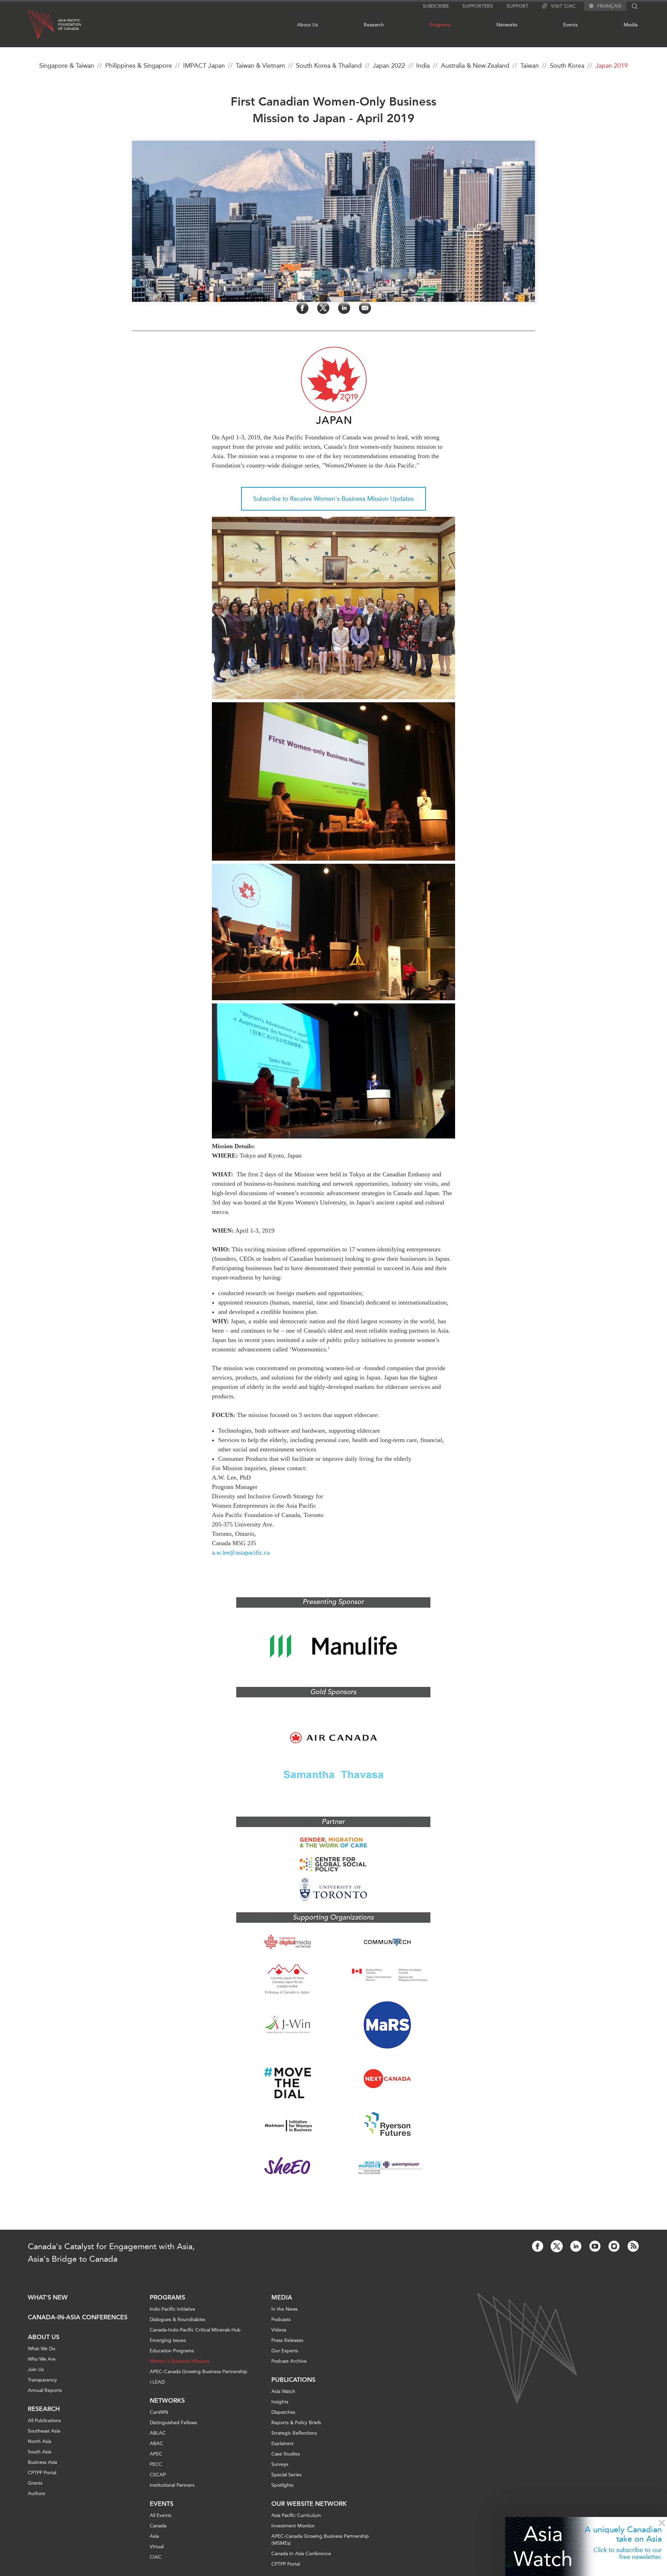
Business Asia (42, 2462)
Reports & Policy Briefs (296, 2423)
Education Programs (172, 2351)
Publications (293, 2380)
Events (570, 25)
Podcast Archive (289, 2361)
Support (517, 6)
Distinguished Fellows (173, 2423)
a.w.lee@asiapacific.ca (241, 1552)
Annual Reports (45, 2390)
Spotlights (282, 2485)
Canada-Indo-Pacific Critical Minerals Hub (195, 2330)
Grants (35, 2483)
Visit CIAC (563, 6)
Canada (158, 2526)
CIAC (156, 2557)
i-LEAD (157, 2382)
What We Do (42, 2349)
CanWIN (159, 2412)
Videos (279, 2330)
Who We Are (42, 2359)
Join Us (36, 2370)
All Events (160, 2515)
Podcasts (281, 2320)
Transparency (42, 2380)
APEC (156, 2454)
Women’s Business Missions (180, 2361)
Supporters (478, 6)
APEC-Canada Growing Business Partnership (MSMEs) (320, 2540)
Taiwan (530, 66)
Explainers (282, 2444)
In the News (285, 2309)
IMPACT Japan (204, 66)
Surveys (280, 2464)
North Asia (39, 2441)
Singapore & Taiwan (67, 66)
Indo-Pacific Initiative (172, 2309)
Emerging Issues (168, 2340)
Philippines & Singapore (139, 66)
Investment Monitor (293, 2526)
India (423, 66)
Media (631, 25)
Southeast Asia (44, 2431)
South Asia (39, 2452)
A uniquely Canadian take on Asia (623, 2534)
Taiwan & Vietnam (260, 66)
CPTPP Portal (42, 2473)
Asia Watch (543, 2546)
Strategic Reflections (294, 2433)
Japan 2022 (389, 66)
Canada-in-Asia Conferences (78, 2317)
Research (374, 25)
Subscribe (436, 6)
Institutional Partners (172, 2485)
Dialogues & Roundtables (178, 2320)
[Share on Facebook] (302, 308)
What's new (48, 2297)
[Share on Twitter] (323, 308)
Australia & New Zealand (475, 66)
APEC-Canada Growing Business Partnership (199, 2372)
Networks (507, 25)
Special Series (286, 2475)
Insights (280, 2402)
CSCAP (158, 2475)
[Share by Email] (365, 308)
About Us (307, 25)
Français (609, 6)
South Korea (567, 66)
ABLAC (158, 2433)
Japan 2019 (612, 66)
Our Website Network (309, 2504)
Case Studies (286, 2454)
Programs (440, 25)
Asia (154, 2536)
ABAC (157, 2444)
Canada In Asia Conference (301, 2554)
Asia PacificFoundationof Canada (70, 25)
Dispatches (283, 2412)
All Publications (44, 2421)
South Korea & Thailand (329, 66)
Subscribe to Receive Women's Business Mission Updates (333, 499)
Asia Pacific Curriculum (296, 2515)
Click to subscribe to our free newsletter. (628, 2553)
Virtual (157, 2547)
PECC (156, 2464)
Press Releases (287, 2340)
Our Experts (285, 2351)
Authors (36, 2494)
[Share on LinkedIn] (344, 308)
